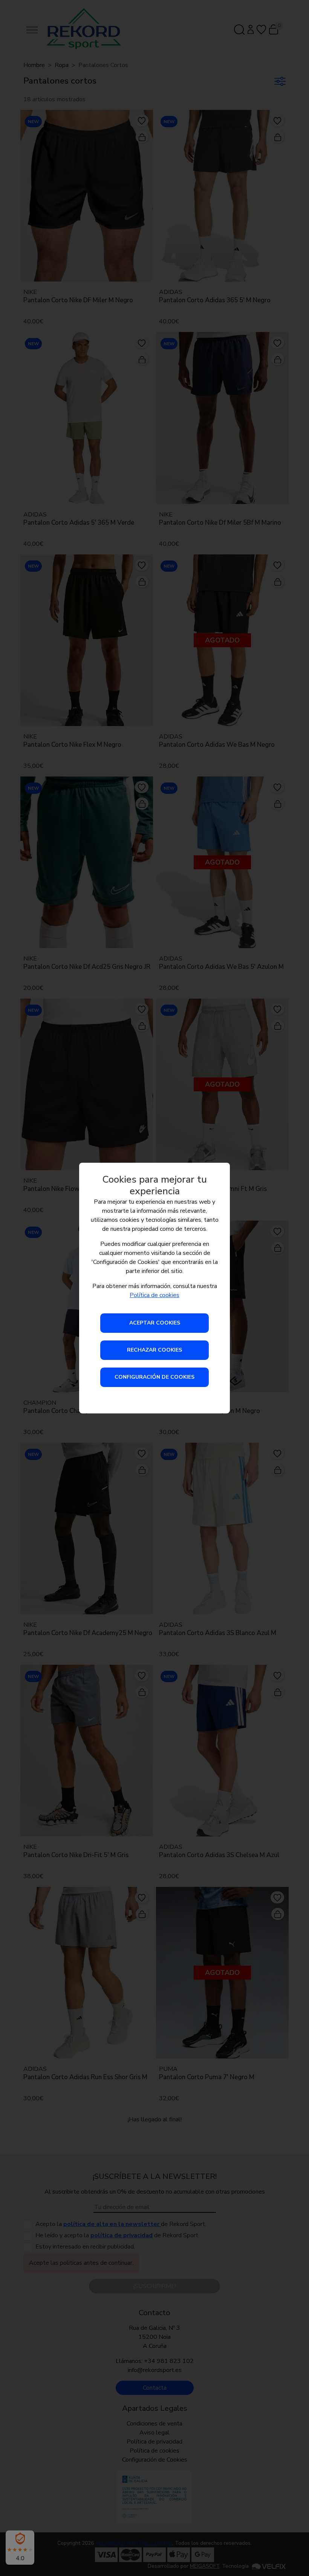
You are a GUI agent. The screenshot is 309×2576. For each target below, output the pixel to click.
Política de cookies (154, 1295)
